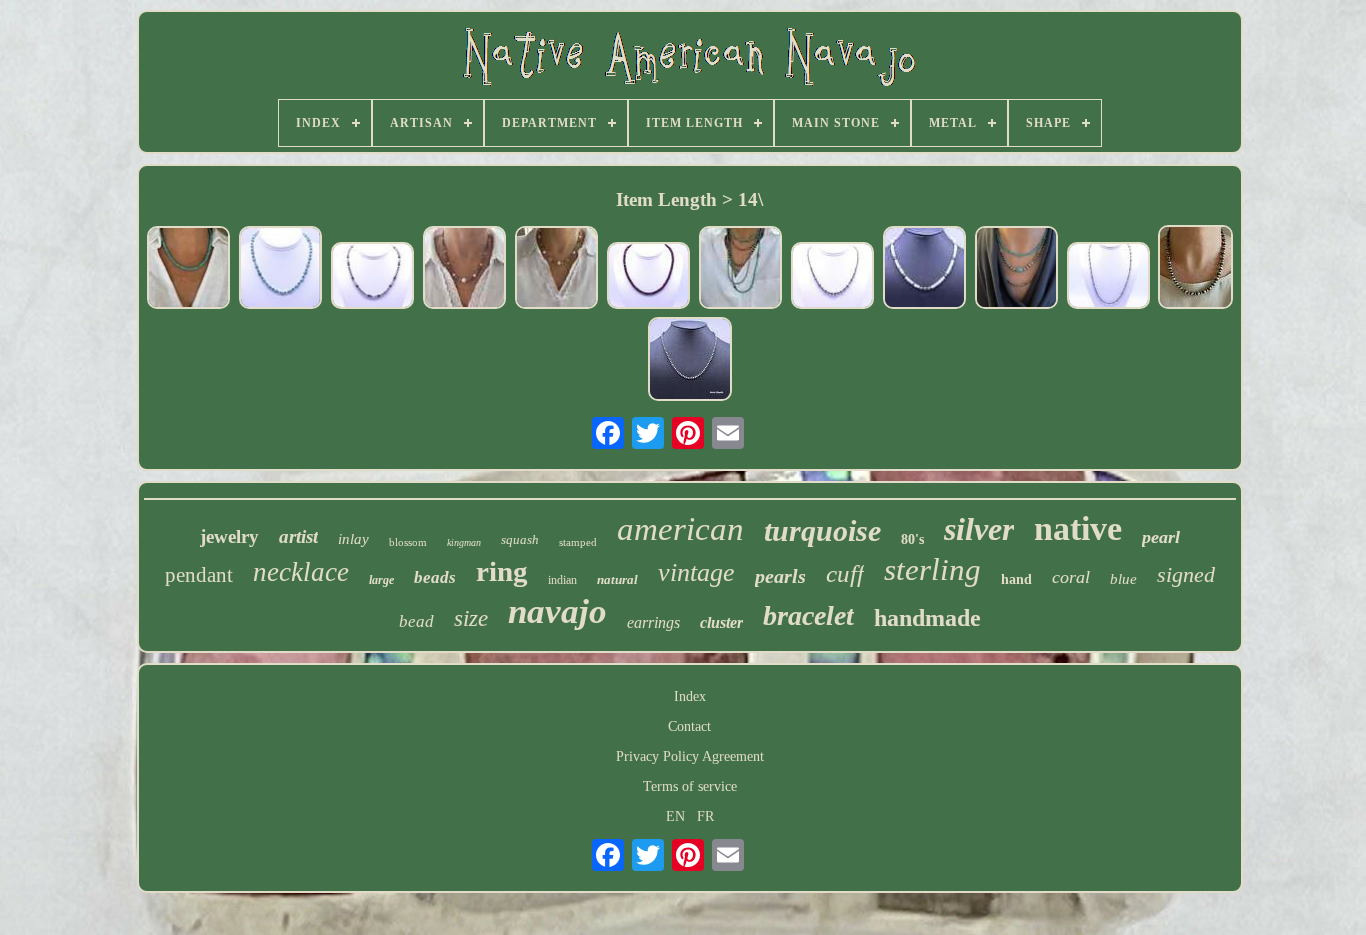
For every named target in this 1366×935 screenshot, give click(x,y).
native (1078, 528)
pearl (1161, 537)
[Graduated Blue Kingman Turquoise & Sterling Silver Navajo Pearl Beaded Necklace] (1016, 269)
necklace (301, 572)
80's (912, 539)
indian (562, 580)
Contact (689, 726)
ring (502, 571)
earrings (653, 622)
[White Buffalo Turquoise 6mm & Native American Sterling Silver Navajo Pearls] (924, 269)
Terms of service (690, 786)
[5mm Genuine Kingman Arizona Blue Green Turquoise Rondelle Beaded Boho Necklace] (188, 269)
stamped (578, 542)
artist (298, 536)
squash (520, 539)
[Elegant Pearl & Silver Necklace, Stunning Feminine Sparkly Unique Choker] (556, 269)
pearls (780, 576)
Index (690, 696)
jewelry (229, 536)
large (381, 580)
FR (705, 816)
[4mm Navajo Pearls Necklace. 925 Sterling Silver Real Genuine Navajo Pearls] (740, 269)
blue (1123, 579)
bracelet (808, 615)
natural (617, 579)
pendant (199, 575)
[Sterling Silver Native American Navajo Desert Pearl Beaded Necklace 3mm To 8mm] (690, 360)
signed (1186, 574)
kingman (464, 542)
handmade (927, 618)
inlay (353, 539)
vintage (696, 572)
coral (1071, 577)
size (471, 618)
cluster (721, 622)
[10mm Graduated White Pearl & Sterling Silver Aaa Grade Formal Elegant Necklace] (464, 269)
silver (979, 529)
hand (1016, 579)
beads (435, 577)
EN (675, 816)
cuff (845, 573)
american (680, 529)
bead (416, 621)
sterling (932, 569)
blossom (408, 542)
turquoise (822, 530)
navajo (557, 611)
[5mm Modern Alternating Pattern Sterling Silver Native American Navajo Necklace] (1108, 277)
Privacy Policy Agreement (690, 756)
